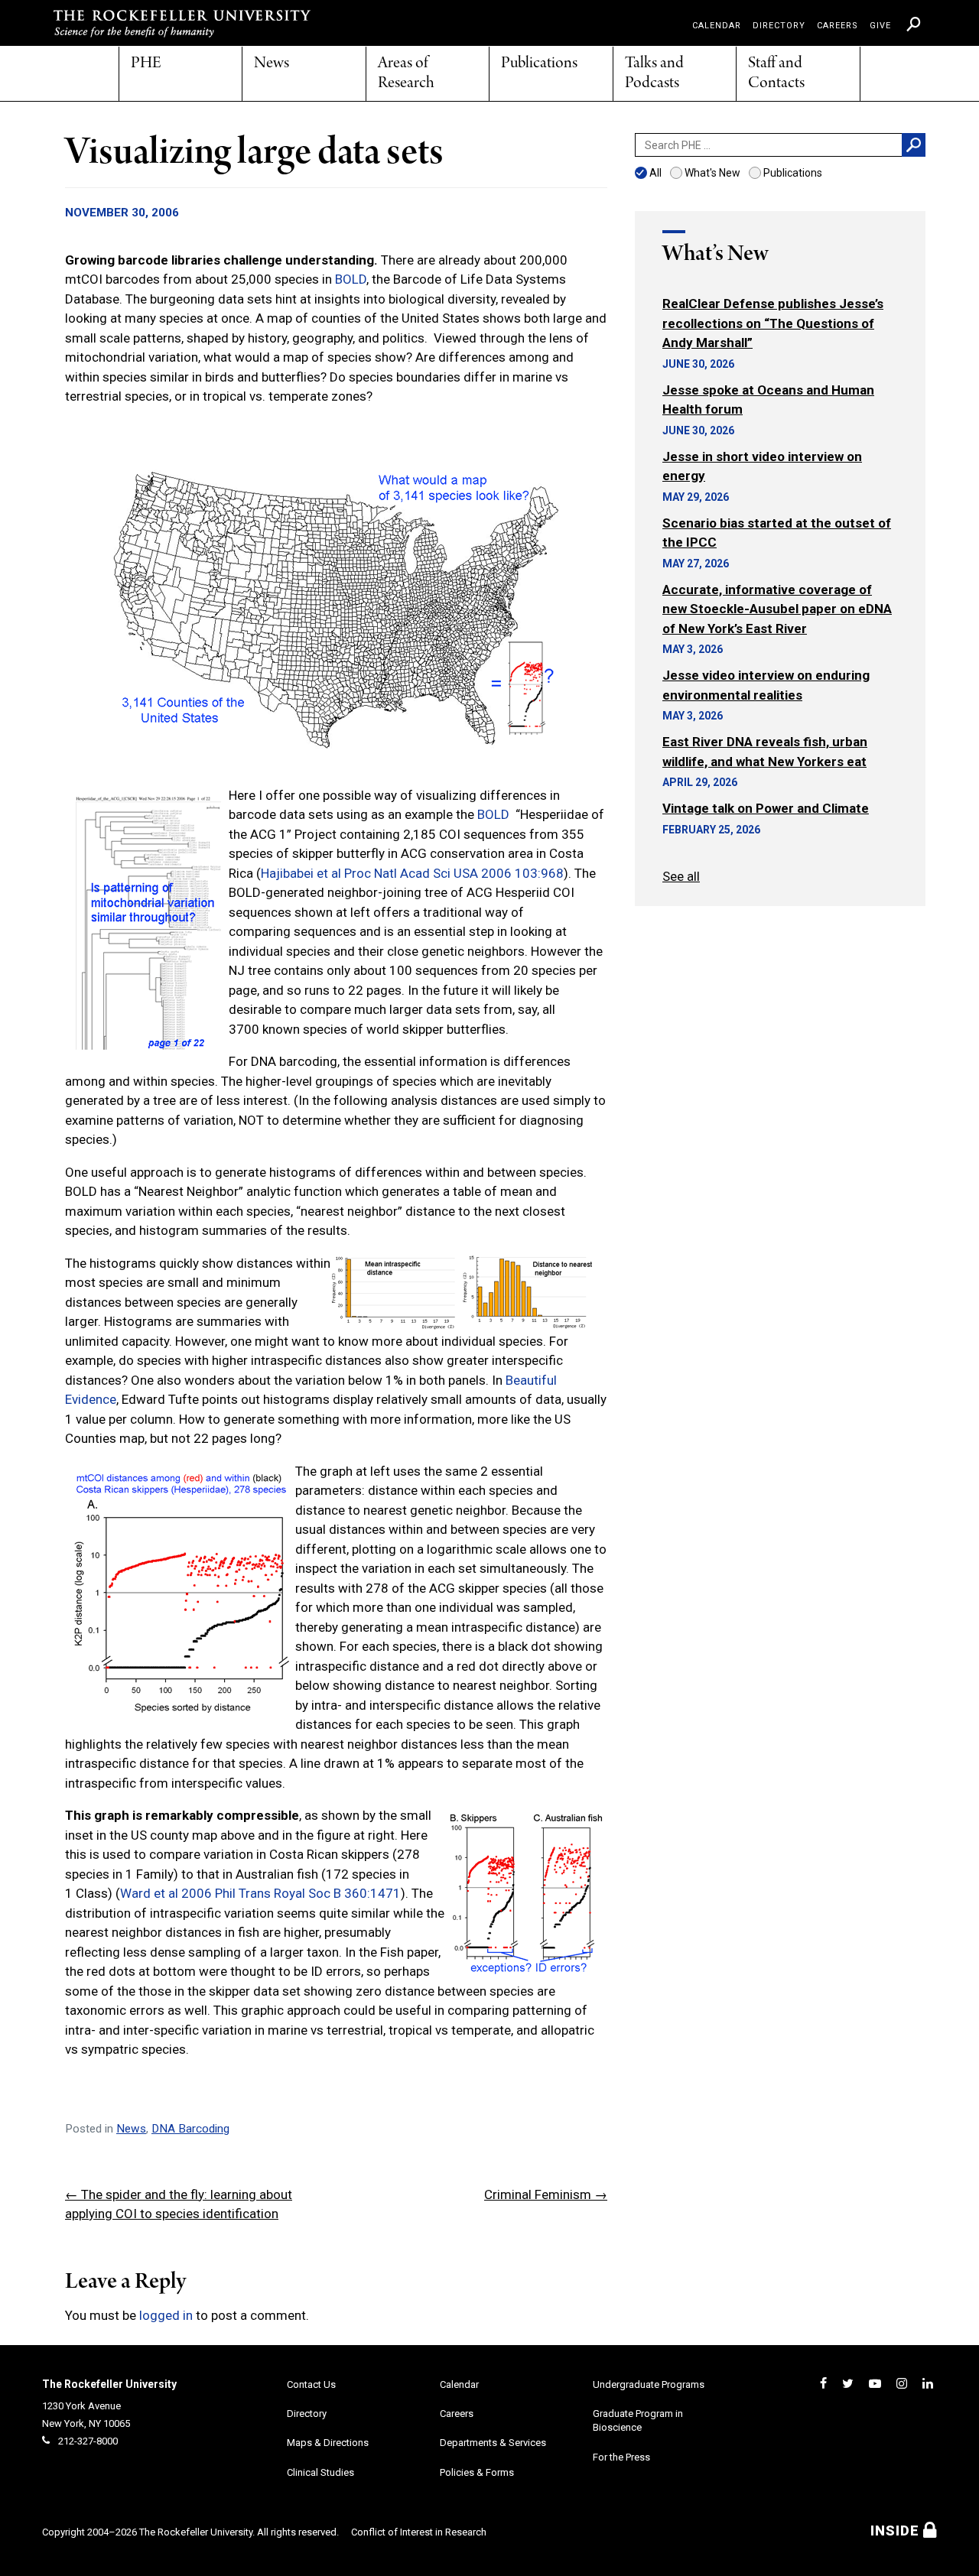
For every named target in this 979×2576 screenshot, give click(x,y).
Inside (897, 2531)
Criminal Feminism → (546, 2194)
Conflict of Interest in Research (419, 2532)
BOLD (351, 279)
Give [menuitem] (880, 26)
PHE (146, 63)
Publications (539, 63)
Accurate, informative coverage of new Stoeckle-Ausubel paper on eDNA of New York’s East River (777, 609)
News (272, 63)
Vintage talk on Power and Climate (766, 808)
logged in (166, 2315)
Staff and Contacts (776, 73)
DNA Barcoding (190, 2129)
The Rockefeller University (109, 2384)
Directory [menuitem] (779, 26)
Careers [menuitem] (838, 26)
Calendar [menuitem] (717, 26)
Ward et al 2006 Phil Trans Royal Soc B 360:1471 (260, 1893)
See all (681, 876)
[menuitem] (914, 24)
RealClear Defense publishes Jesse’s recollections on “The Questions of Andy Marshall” (773, 323)
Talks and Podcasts (654, 73)
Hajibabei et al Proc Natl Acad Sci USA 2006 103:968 (412, 873)
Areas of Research (406, 73)
